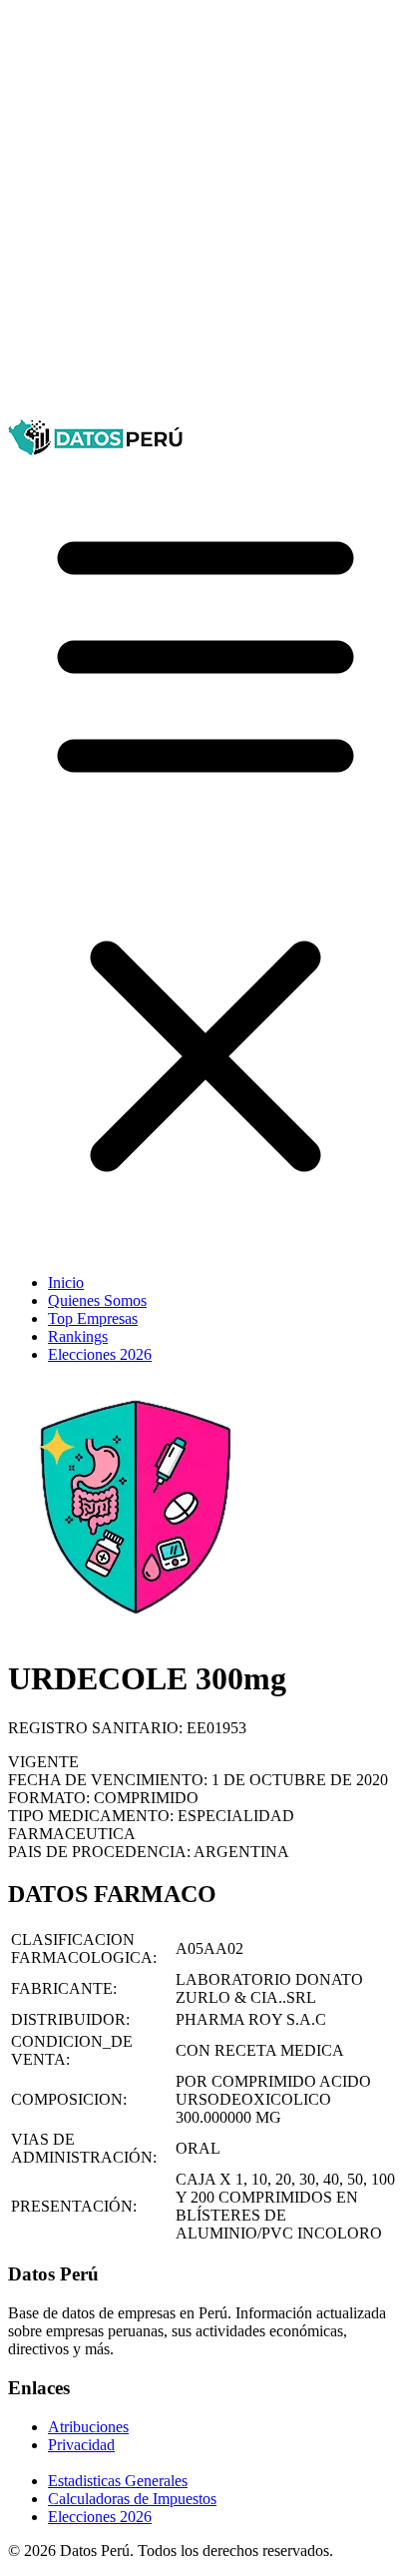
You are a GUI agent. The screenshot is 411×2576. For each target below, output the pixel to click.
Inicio (66, 1283)
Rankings (78, 1336)
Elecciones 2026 (100, 1354)
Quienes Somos (97, 1300)
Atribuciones (88, 2427)
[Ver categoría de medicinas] (136, 1630)
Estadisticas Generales (118, 2481)
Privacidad (81, 2445)
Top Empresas (93, 1318)
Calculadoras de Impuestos (132, 2499)
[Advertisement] (205, 214)
